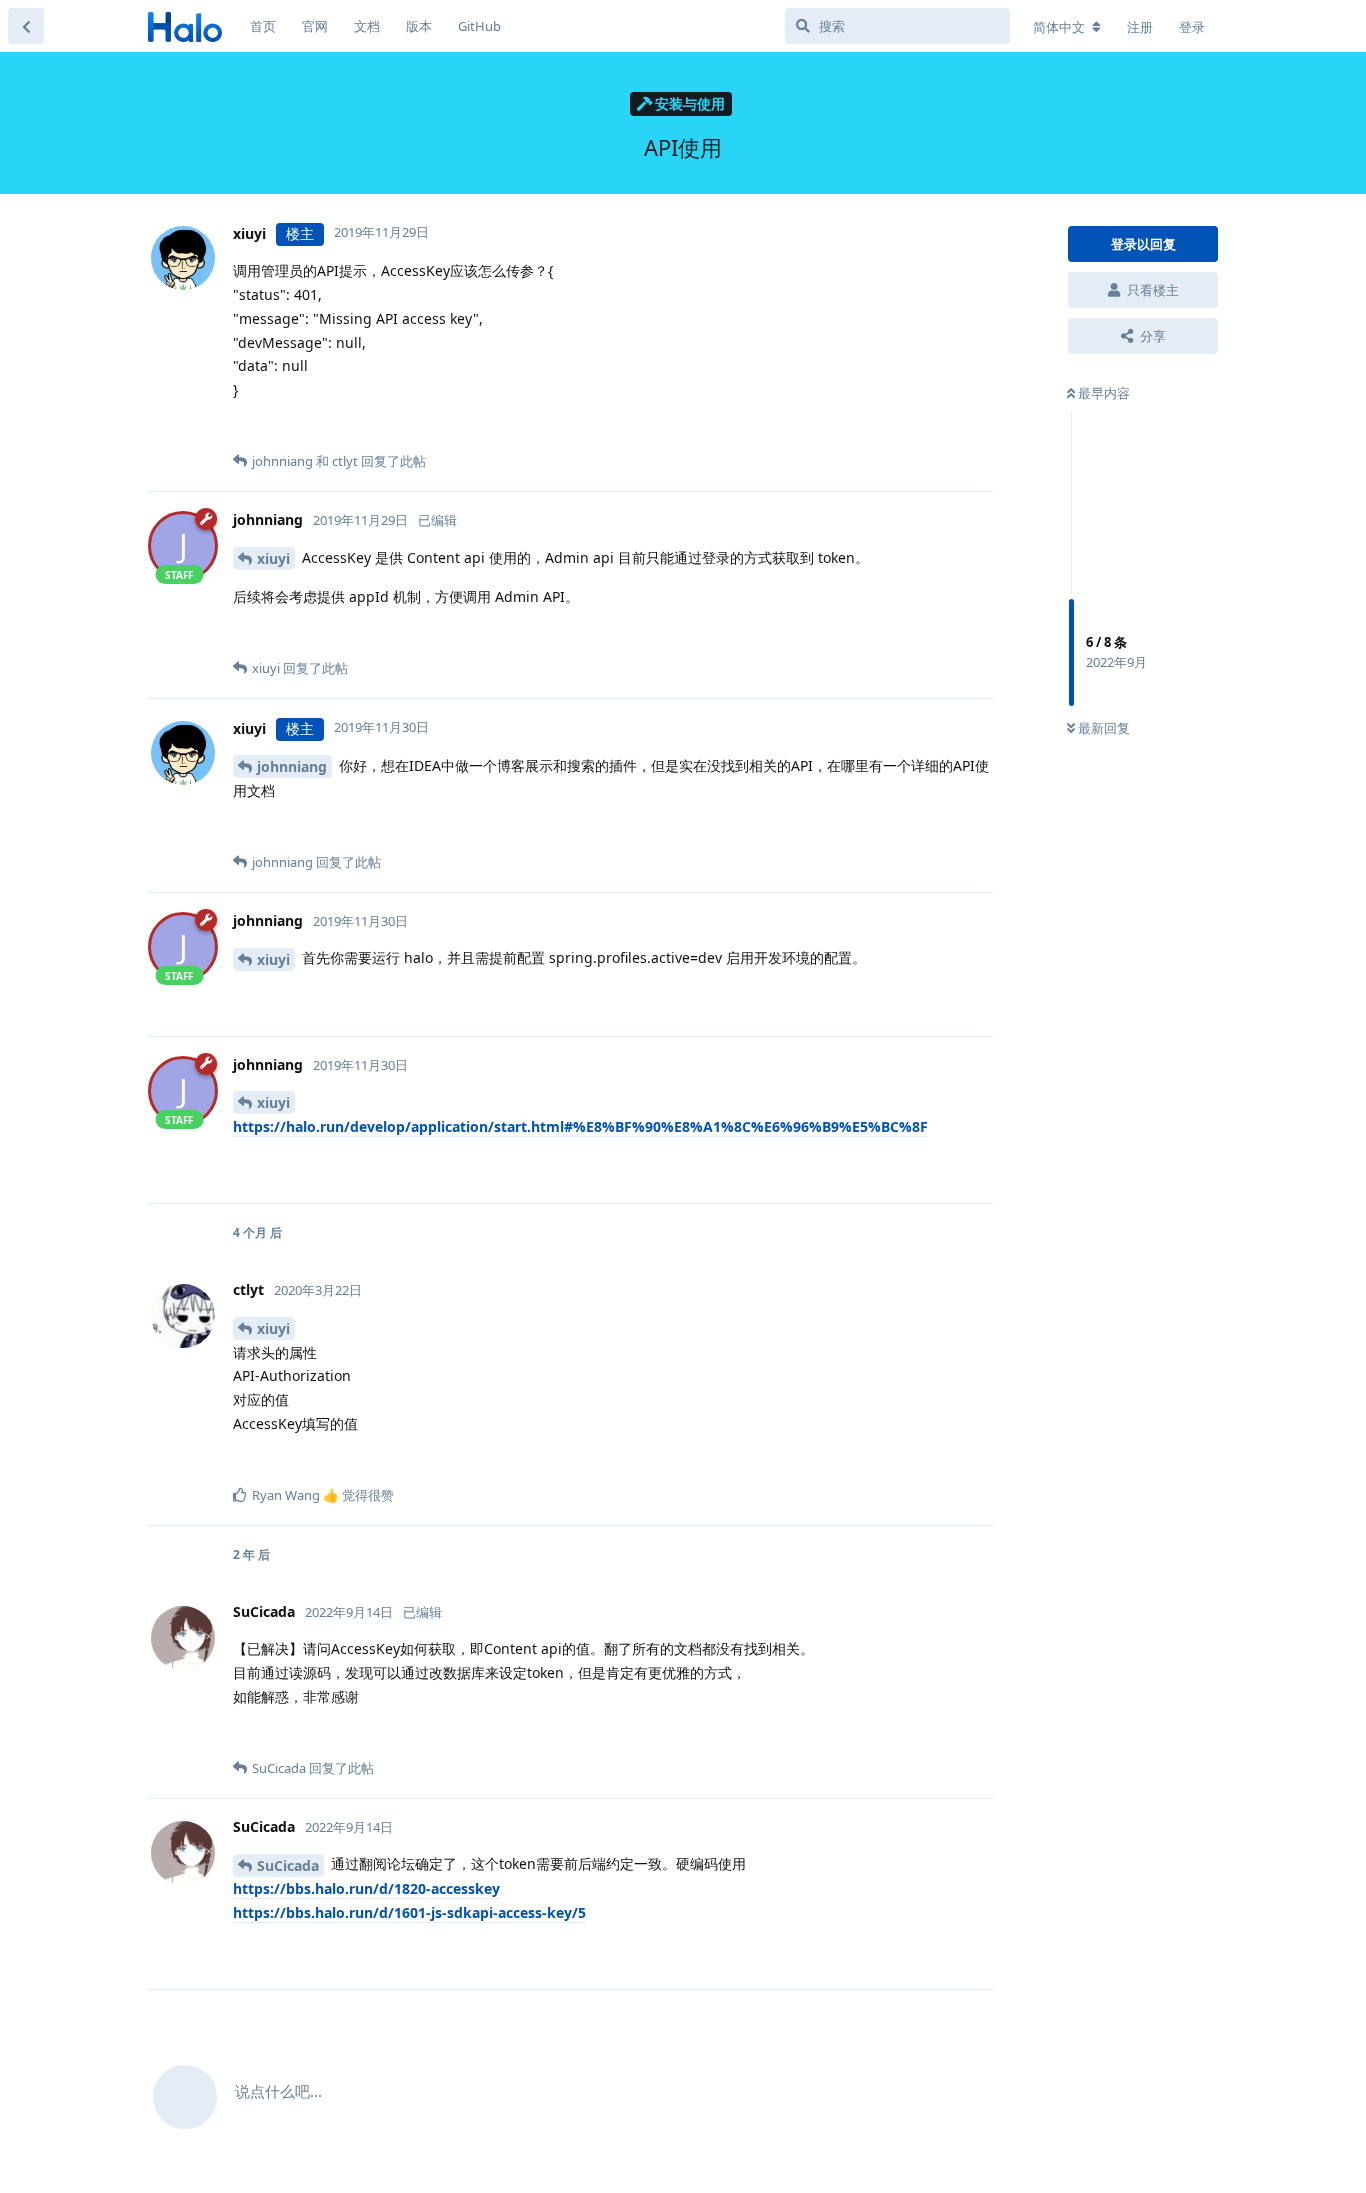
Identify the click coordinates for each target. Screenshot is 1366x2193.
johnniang (292, 766)
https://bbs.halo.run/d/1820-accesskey (366, 1888)
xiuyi (273, 558)
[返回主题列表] (26, 26)
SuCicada (288, 1865)
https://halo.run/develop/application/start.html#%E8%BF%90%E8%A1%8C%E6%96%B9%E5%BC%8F (580, 1126)
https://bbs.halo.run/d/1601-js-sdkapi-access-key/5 (409, 1912)
